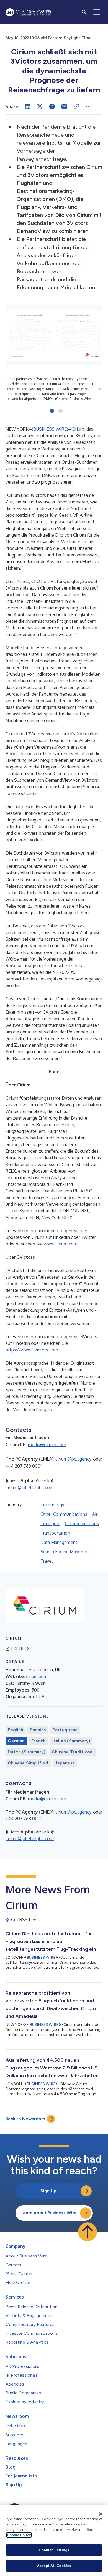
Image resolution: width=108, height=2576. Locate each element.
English (15, 1730)
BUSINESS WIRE (50, 429)
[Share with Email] (64, 107)
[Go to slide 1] (52, 411)
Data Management (59, 1542)
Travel (47, 1561)
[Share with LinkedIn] (28, 107)
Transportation (55, 1533)
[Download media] (99, 389)
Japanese (65, 1763)
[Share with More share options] (89, 107)
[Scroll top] (88, 2232)
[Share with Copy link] (76, 107)
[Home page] (28, 12)
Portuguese (65, 1730)
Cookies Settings (54, 2550)
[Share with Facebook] (52, 107)
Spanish (38, 1730)
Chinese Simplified (28, 1763)
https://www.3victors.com (32, 1350)
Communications (82, 1523)
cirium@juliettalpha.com (30, 1488)
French (39, 1741)
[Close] (101, 2514)
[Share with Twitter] (40, 107)
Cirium (78, 429)
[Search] (84, 12)
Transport (50, 1523)
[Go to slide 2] (61, 411)
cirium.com (37, 1677)
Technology (52, 1505)
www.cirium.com (61, 1244)
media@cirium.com (47, 1445)
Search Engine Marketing (65, 1552)
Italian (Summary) (71, 1741)
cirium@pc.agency (73, 1459)
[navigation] (97, 12)
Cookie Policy (19, 2535)
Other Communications (64, 1514)
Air (95, 1514)
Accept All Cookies (54, 2566)
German (16, 1741)
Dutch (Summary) (26, 1752)
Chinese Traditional (73, 1752)
